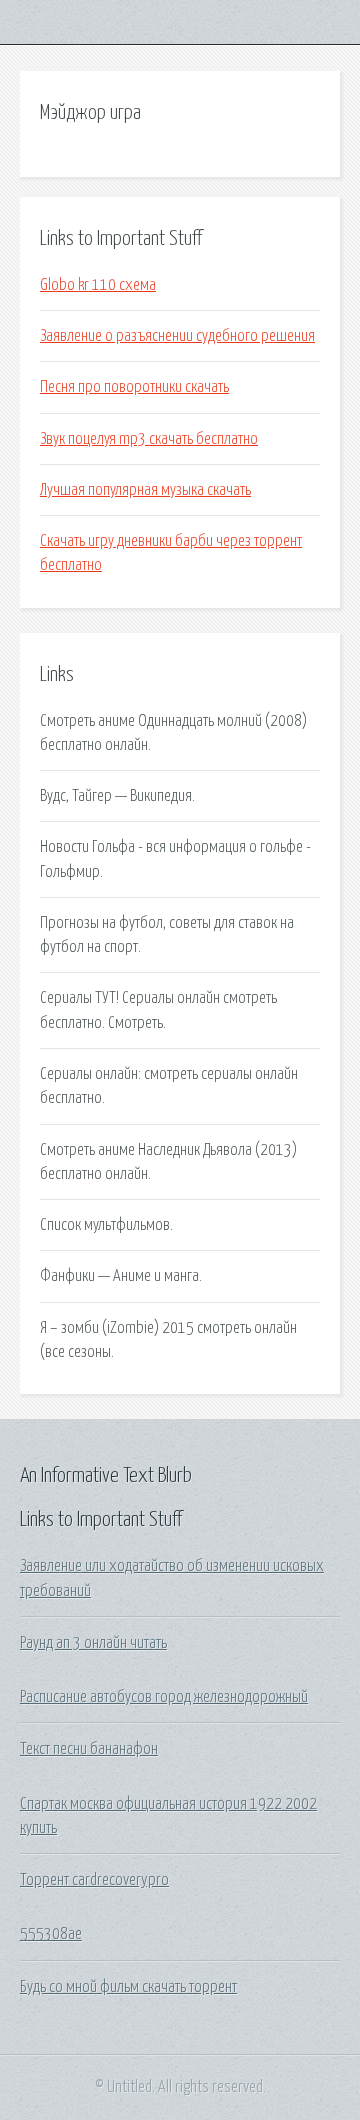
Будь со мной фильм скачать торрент (128, 1987)
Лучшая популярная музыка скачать (145, 490)
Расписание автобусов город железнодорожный (164, 1697)
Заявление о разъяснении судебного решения (177, 336)
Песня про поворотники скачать (134, 387)
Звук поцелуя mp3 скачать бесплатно (149, 439)
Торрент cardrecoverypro (94, 1880)
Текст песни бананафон (89, 1749)
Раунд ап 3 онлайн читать (93, 1643)
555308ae (51, 1934)
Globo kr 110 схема (98, 285)
